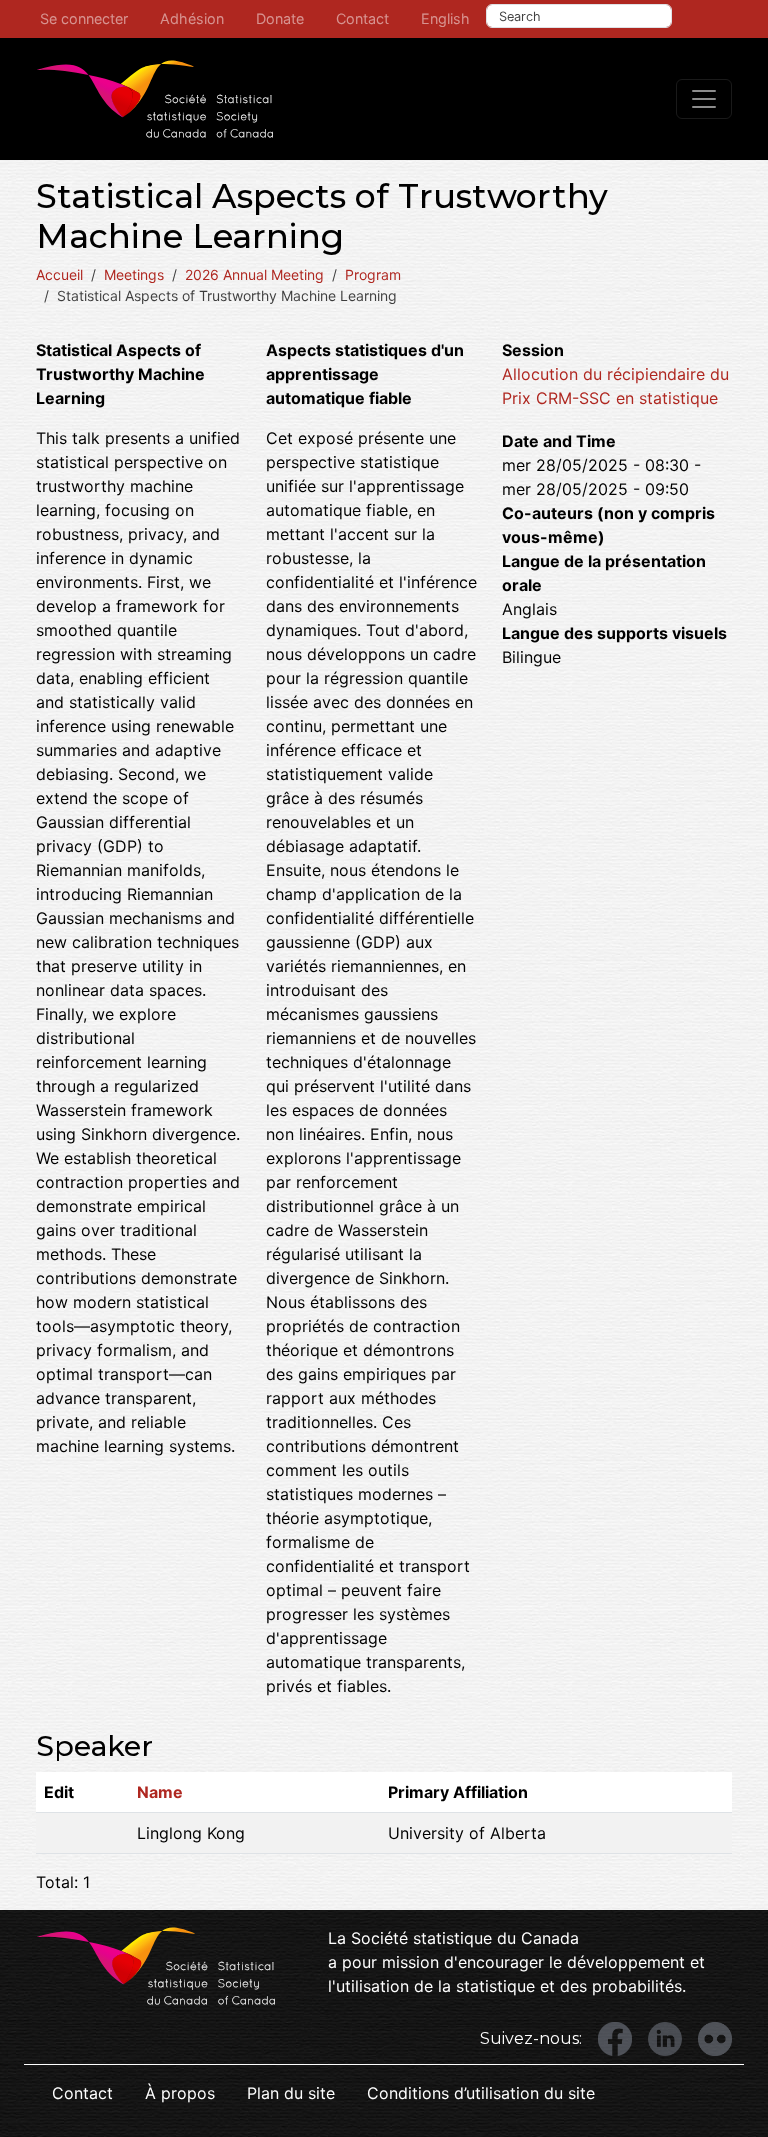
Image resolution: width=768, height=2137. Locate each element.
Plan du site (291, 2093)
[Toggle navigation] (704, 99)
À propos (180, 2093)
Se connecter (84, 18)
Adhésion (192, 18)
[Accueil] (155, 99)
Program (373, 274)
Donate (280, 18)
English (445, 18)
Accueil (59, 274)
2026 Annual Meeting (254, 274)
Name (160, 1792)
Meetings (134, 274)
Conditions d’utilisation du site (481, 2093)
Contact (362, 18)
